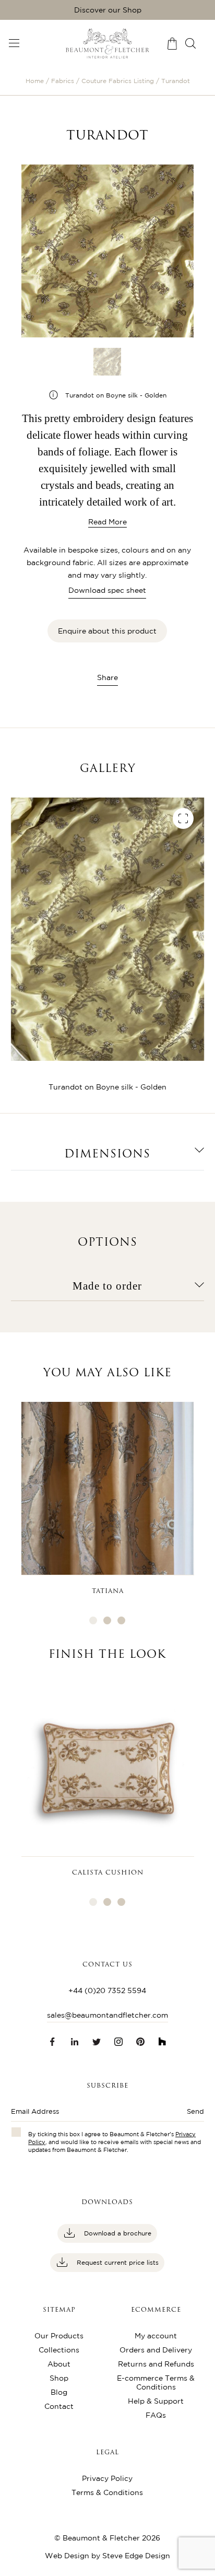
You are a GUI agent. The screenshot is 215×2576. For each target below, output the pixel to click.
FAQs (156, 2415)
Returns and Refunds (156, 2364)
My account (156, 2336)
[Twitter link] (97, 2042)
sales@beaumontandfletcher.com (107, 2015)
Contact (59, 2406)
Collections (59, 2350)
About (59, 2364)
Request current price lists (117, 2262)
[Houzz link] (162, 2042)
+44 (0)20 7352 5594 (107, 1990)
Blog (59, 2392)
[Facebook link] (53, 2042)
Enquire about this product (107, 631)
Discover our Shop (108, 10)
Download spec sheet (107, 590)
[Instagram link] (118, 2042)
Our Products (59, 2336)
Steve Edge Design (136, 2556)
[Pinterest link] (140, 2042)
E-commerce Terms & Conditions (156, 2382)
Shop (59, 2378)
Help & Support (156, 2401)
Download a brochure (117, 2233)
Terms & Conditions (107, 2492)
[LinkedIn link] (75, 2042)
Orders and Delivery (156, 2350)
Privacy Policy (107, 2478)
